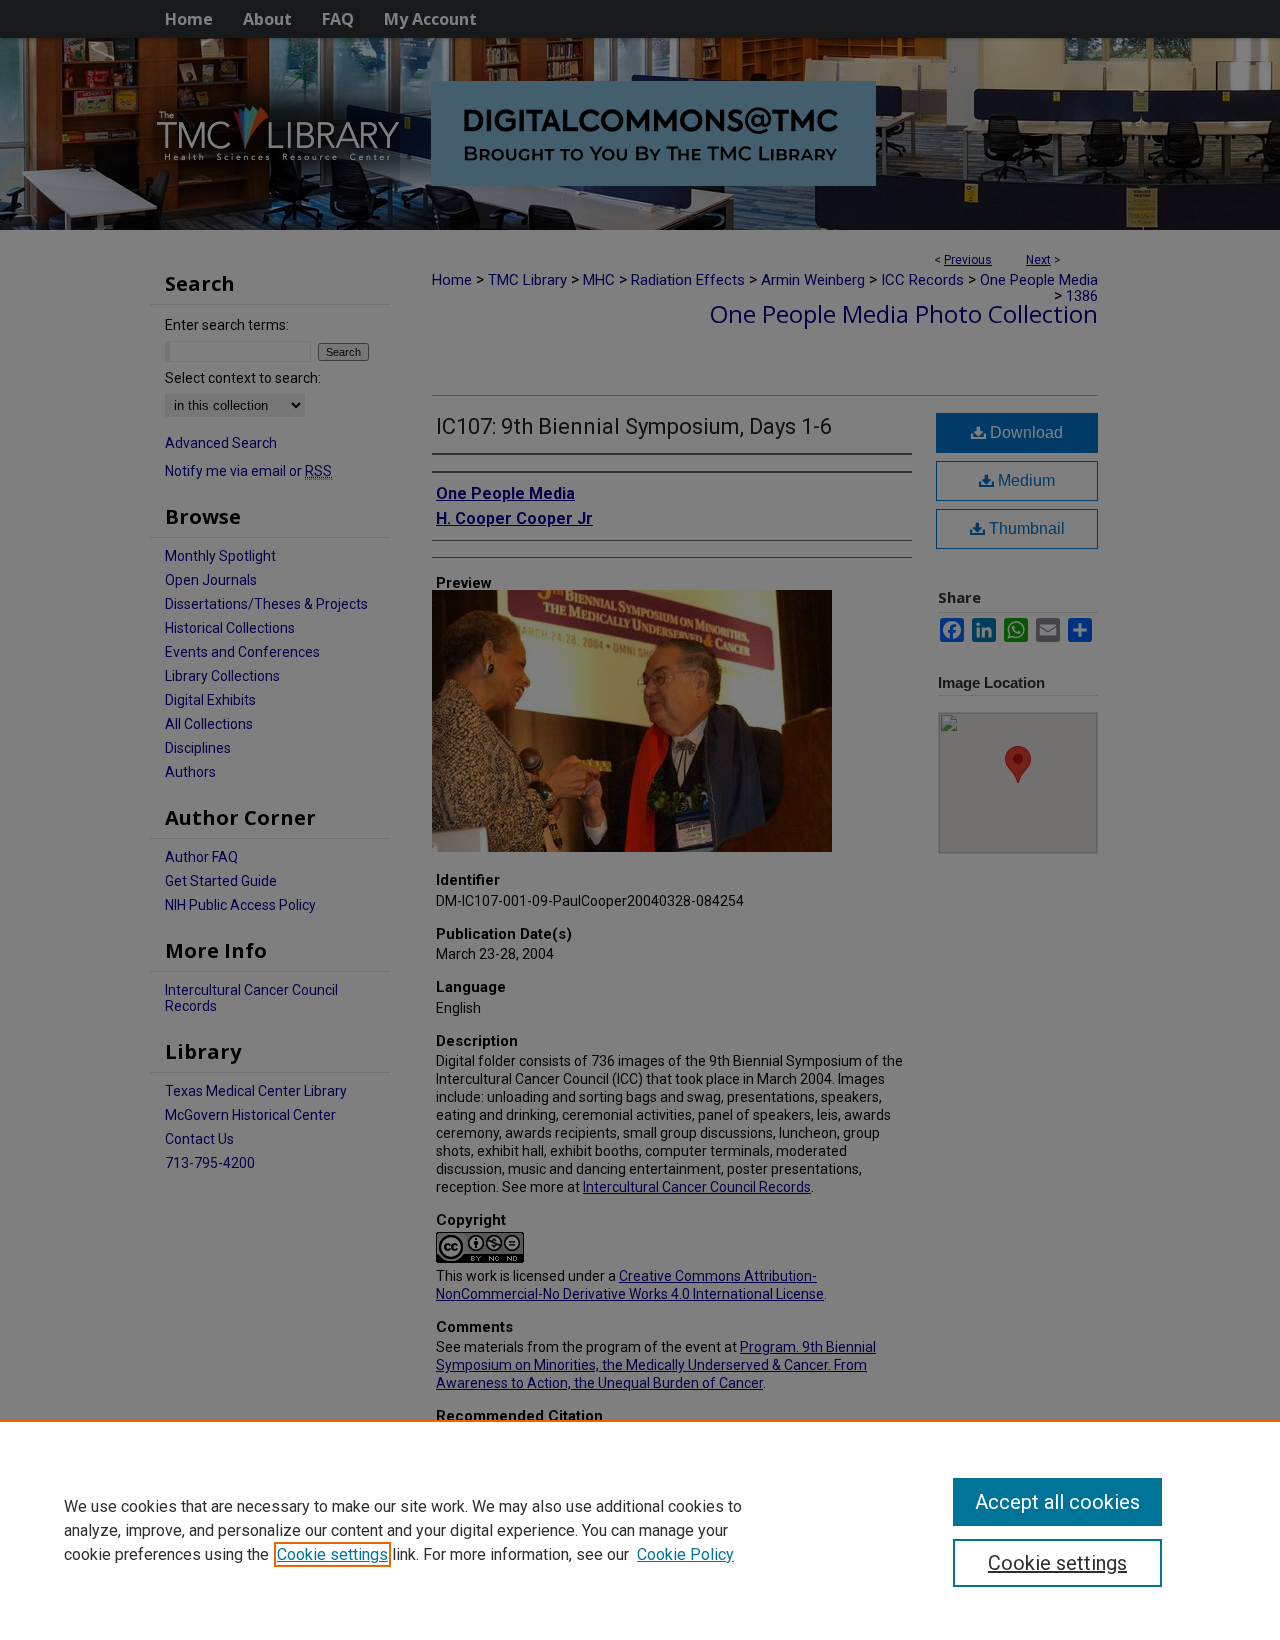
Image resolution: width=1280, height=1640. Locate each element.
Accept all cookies (1057, 1502)
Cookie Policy (685, 1554)
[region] (640, 1530)
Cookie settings (332, 1554)
